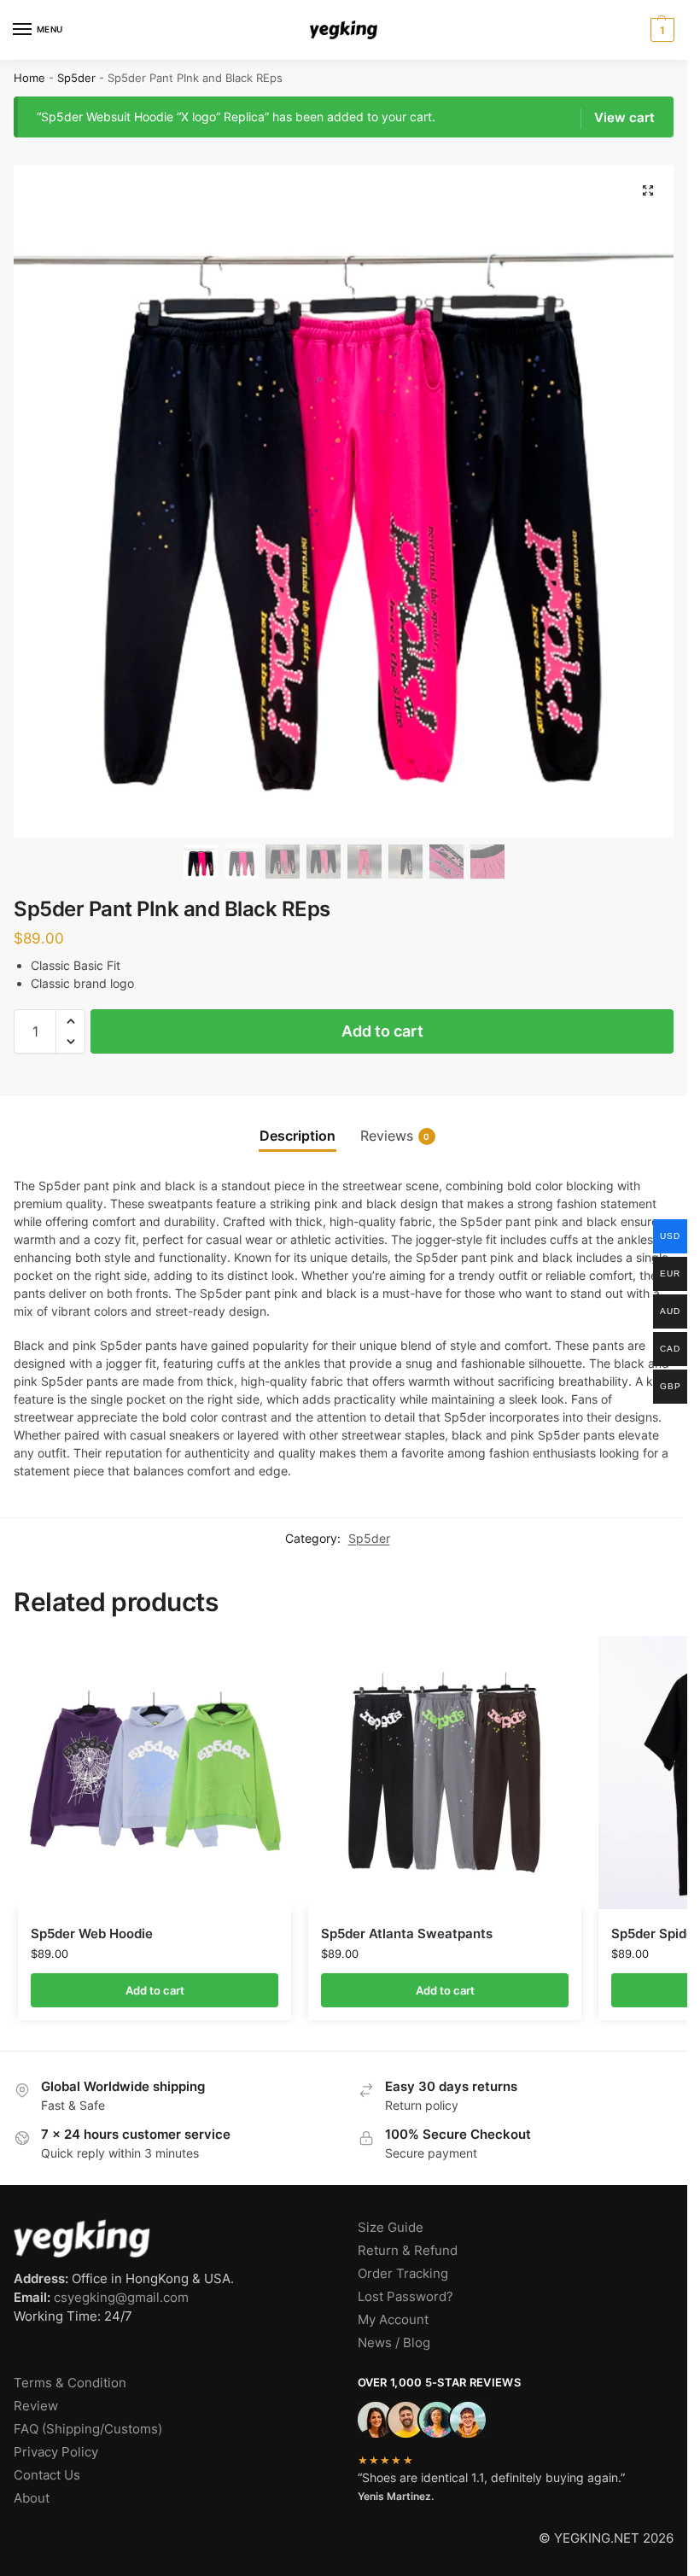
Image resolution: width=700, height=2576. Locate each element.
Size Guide (391, 2228)
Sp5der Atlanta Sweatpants (407, 1933)
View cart (624, 118)
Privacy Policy (56, 2452)
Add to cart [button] (155, 1990)
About (32, 2498)
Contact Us (47, 2475)
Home (29, 78)
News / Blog (394, 2343)
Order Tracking (403, 2274)
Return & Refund (408, 2251)
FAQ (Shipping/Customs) (88, 2429)
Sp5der (76, 78)
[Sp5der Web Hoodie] (155, 1773)
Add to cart (382, 1031)
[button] (660, 30)
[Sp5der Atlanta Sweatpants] (445, 1773)
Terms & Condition (70, 2383)
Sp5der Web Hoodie (92, 1933)
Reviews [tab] (395, 1136)
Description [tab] (297, 1136)
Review (36, 2406)
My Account (393, 2320)
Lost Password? (405, 2297)
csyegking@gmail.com (121, 2298)
